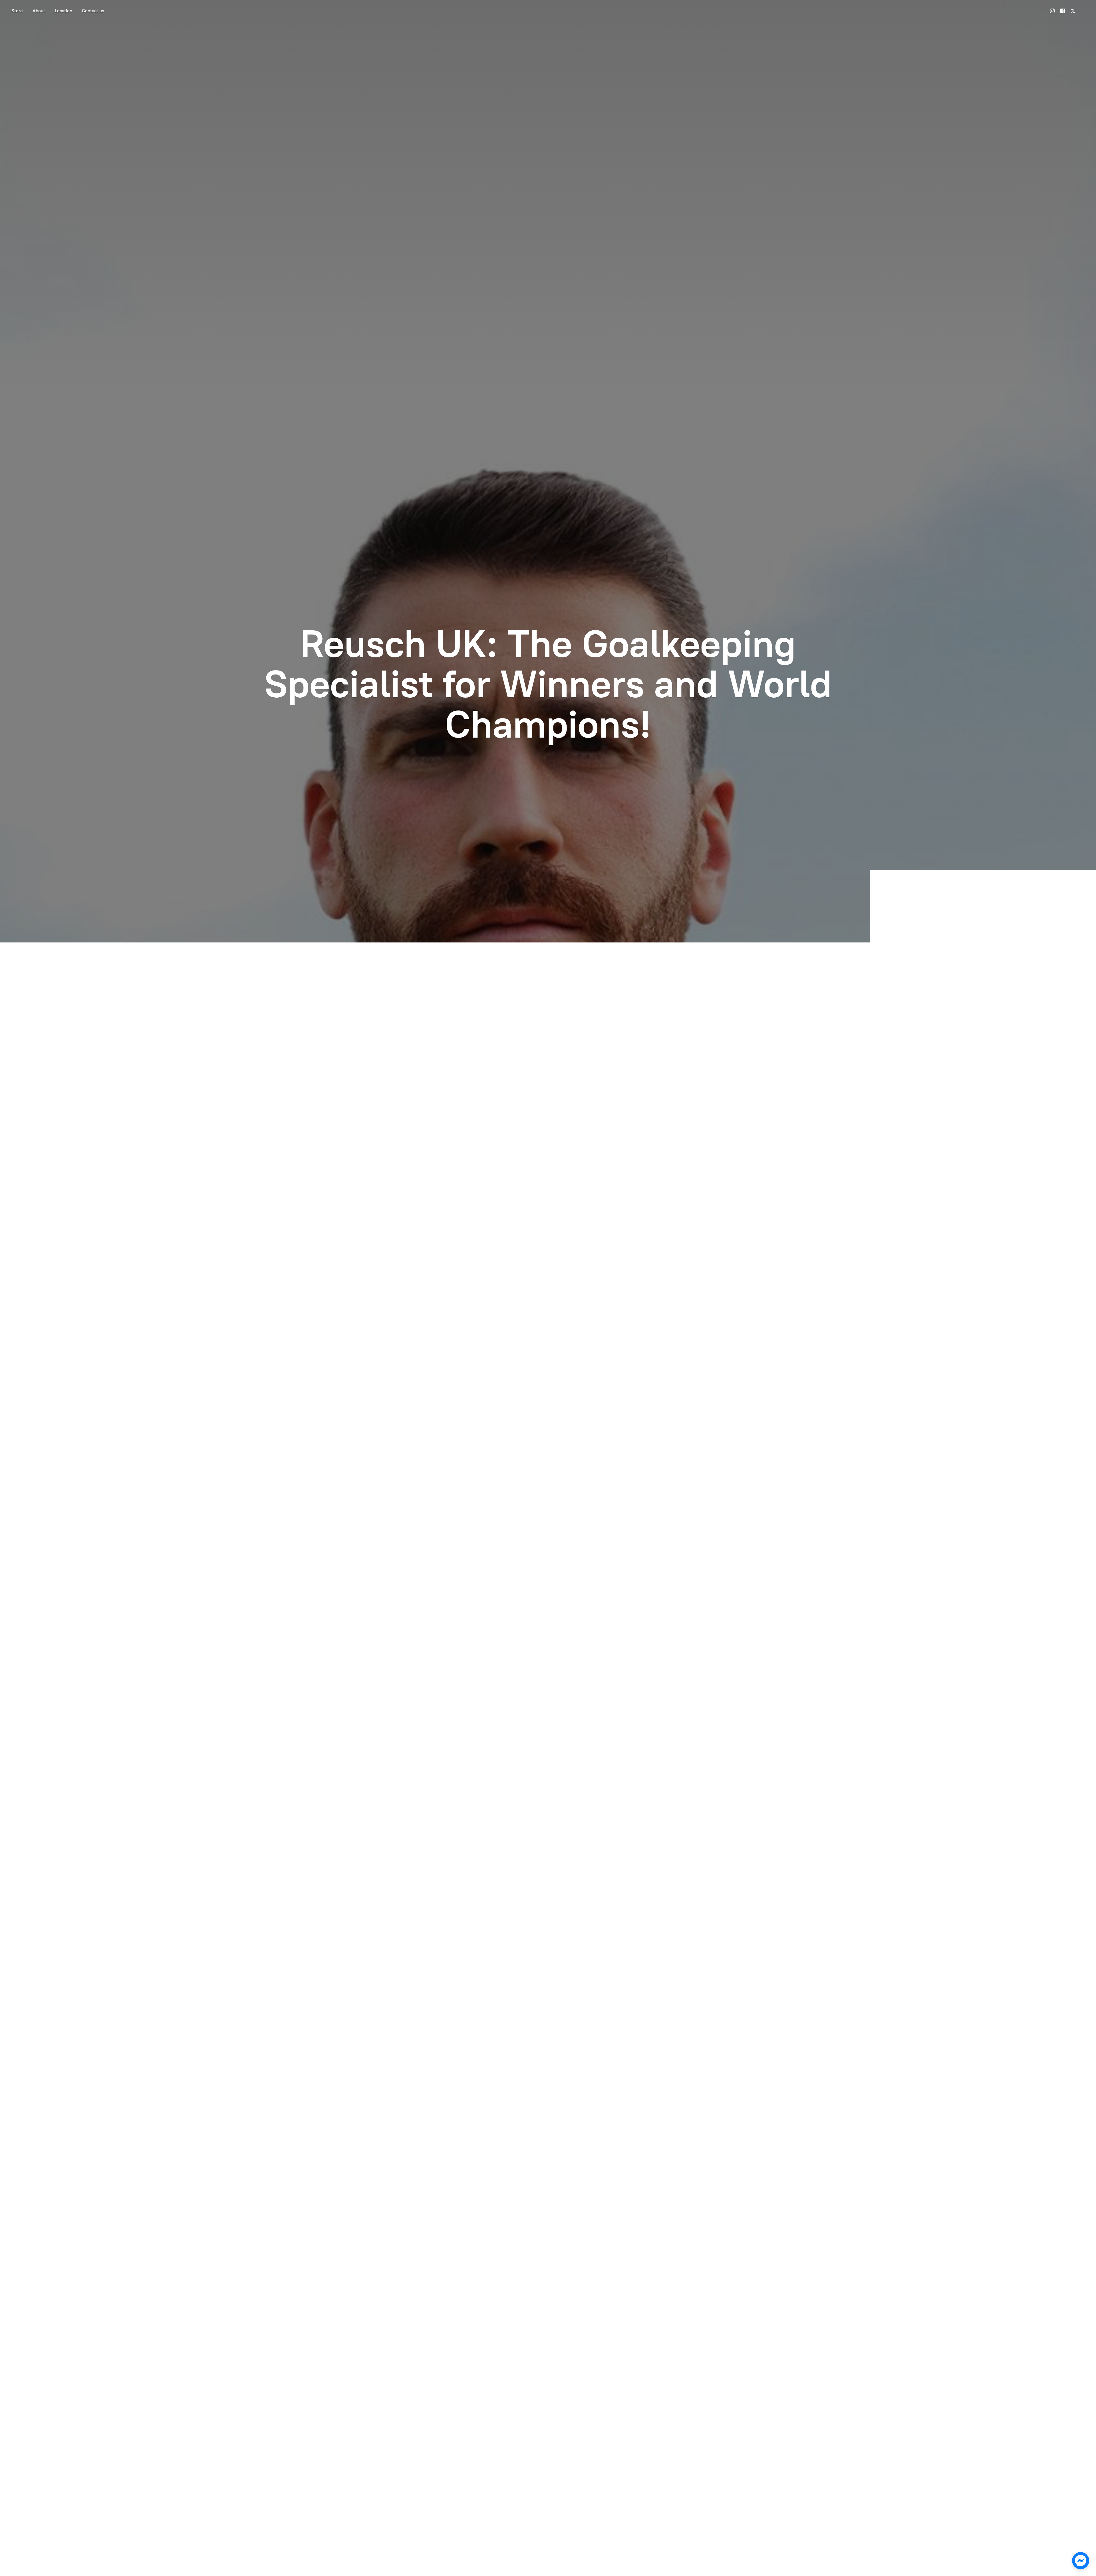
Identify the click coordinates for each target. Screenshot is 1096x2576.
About (39, 11)
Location (64, 11)
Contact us (93, 11)
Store (17, 11)
